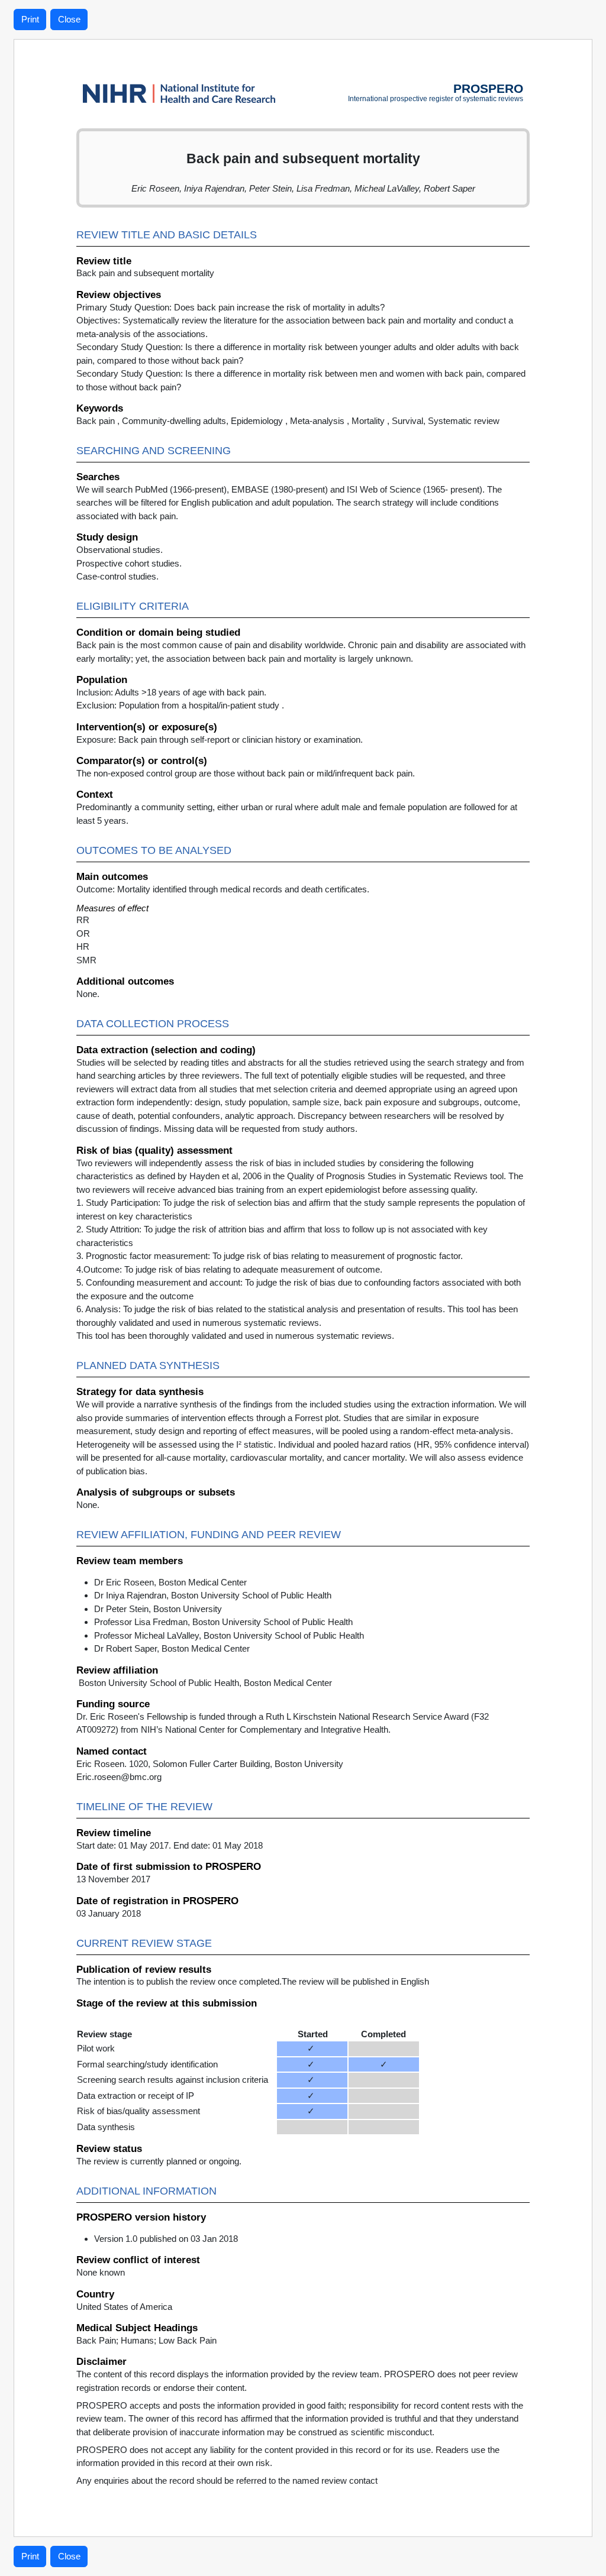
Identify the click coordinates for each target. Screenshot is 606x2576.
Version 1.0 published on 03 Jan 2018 (166, 2239)
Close (69, 19)
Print (30, 19)
